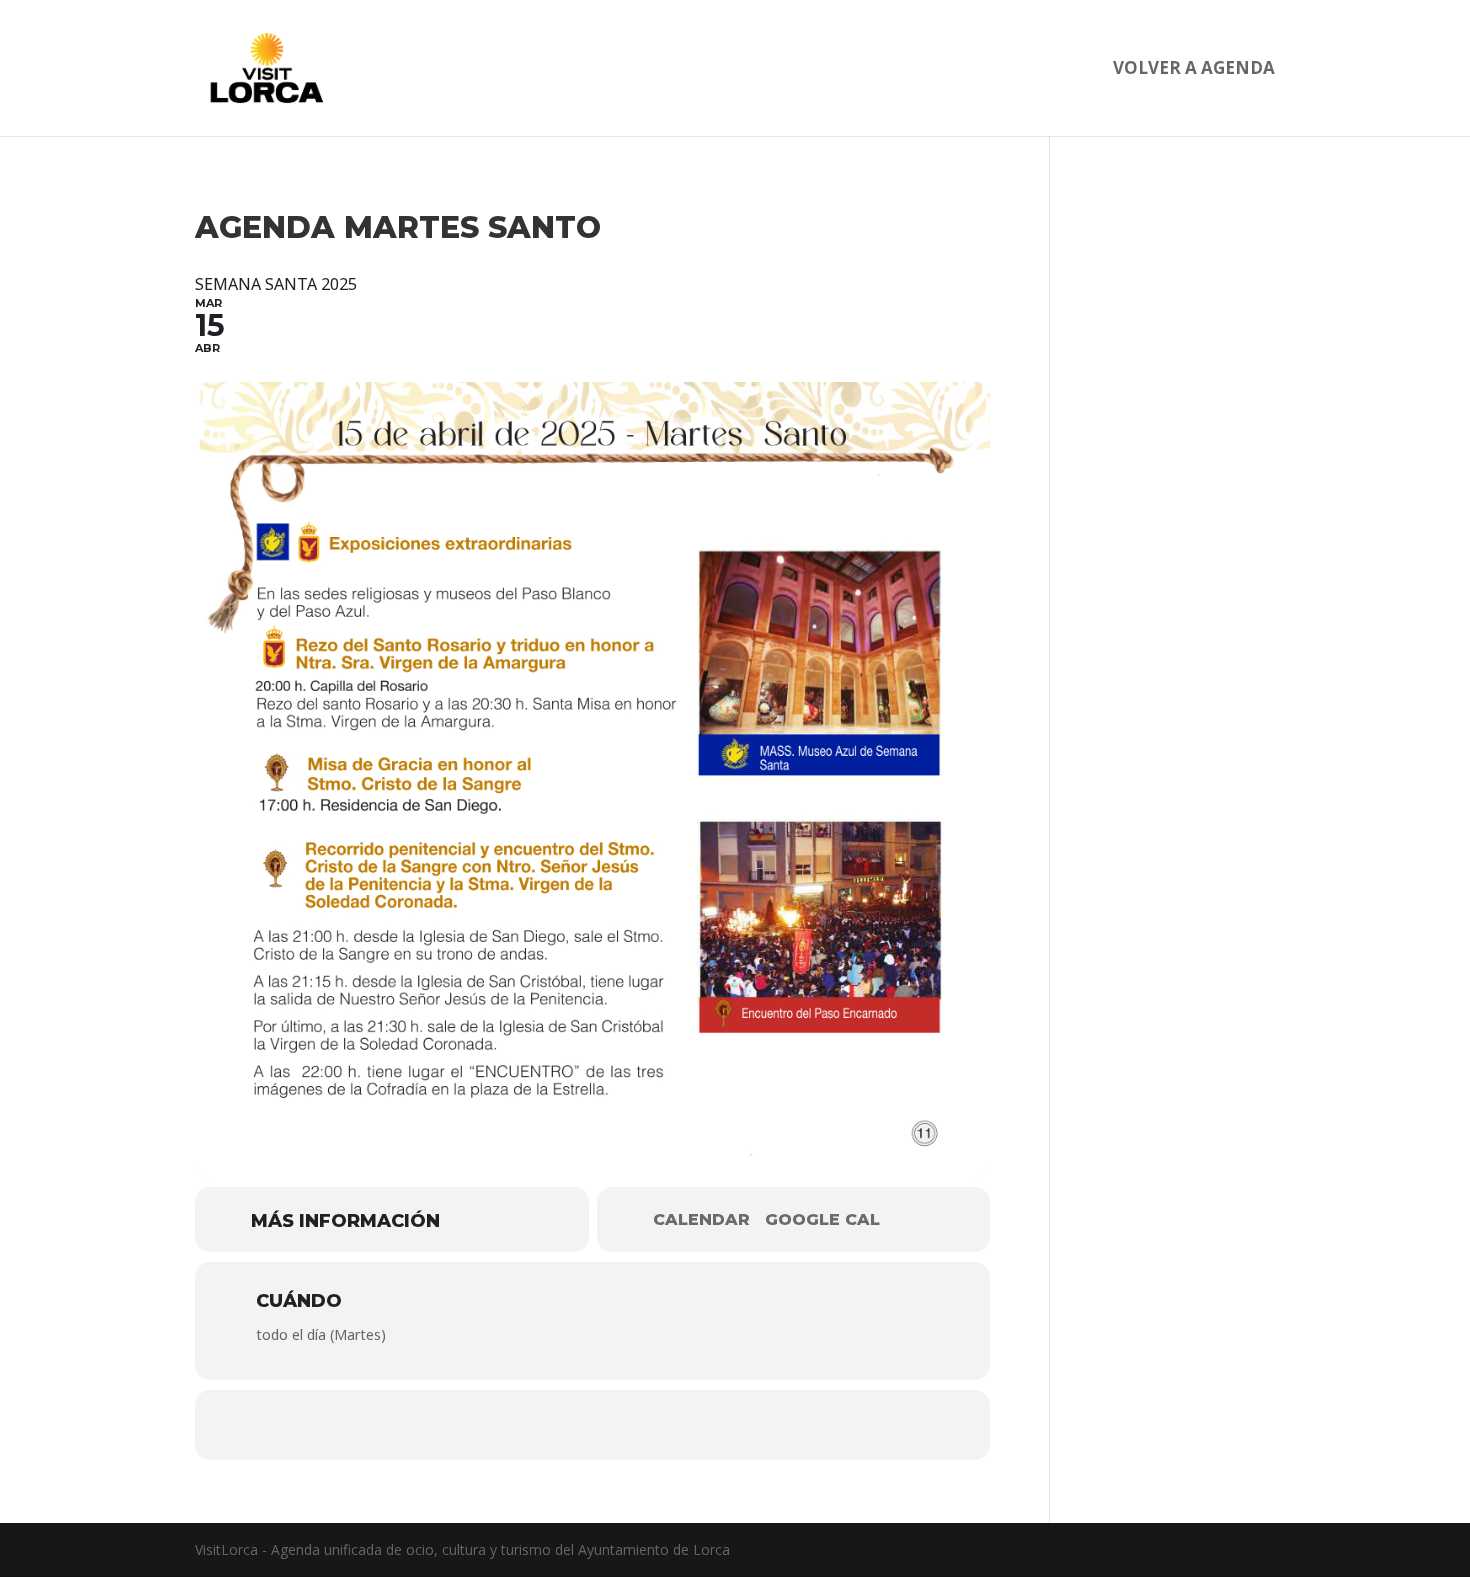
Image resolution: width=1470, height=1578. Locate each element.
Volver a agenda (1194, 70)
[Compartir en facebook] (533, 1425)
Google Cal (822, 1219)
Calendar (701, 1219)
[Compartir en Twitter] (593, 1425)
